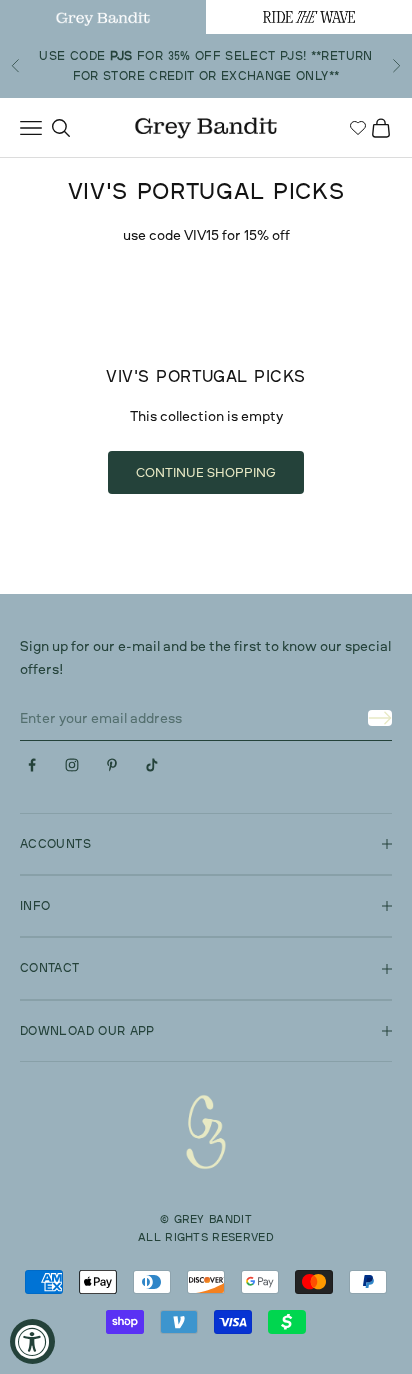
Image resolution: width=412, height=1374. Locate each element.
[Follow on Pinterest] (112, 765)
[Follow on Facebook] (32, 765)
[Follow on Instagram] (72, 765)
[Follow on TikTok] (152, 765)
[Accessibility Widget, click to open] (32, 1341)
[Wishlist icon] (358, 128)
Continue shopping (206, 472)
